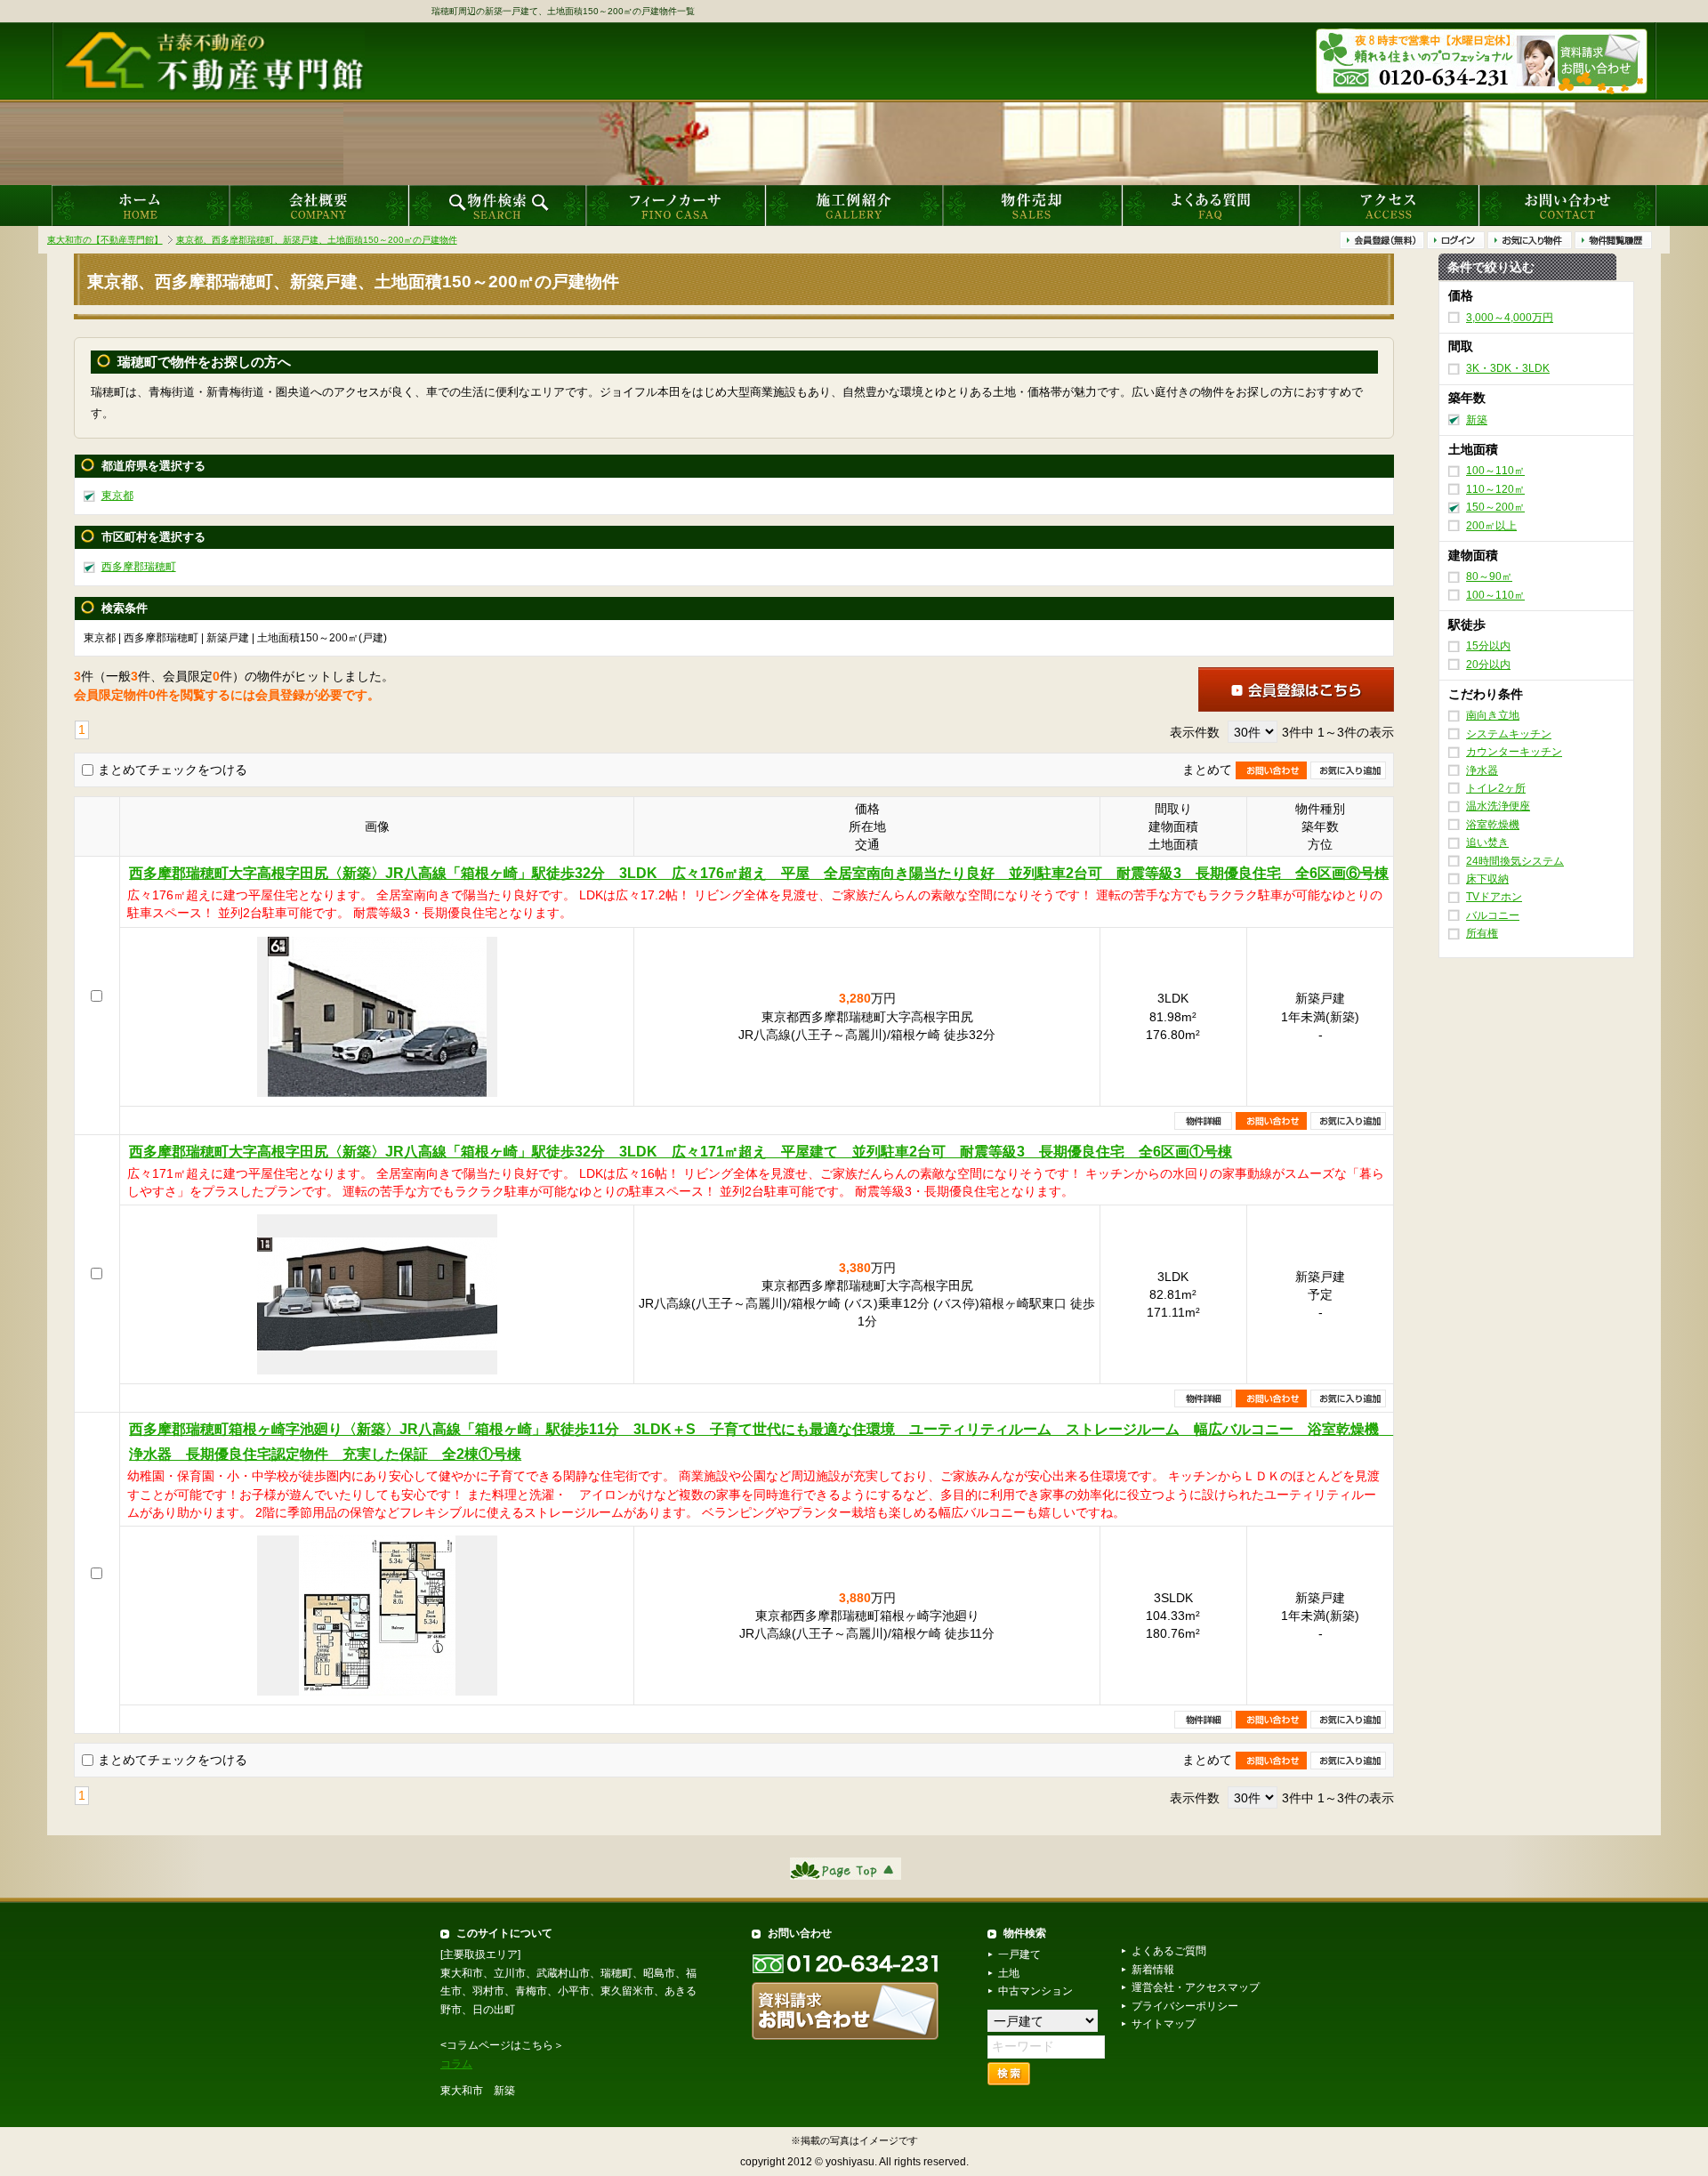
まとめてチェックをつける (173, 770)
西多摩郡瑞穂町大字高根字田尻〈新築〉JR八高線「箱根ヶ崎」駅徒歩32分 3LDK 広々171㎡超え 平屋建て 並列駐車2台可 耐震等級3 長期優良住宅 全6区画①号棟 (681, 1152)
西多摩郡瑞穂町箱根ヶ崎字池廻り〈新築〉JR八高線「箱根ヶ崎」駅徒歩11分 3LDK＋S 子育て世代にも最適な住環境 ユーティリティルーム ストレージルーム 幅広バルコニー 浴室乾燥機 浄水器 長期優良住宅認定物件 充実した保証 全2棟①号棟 (761, 1442)
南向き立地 (1493, 716)
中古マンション (1035, 1991)
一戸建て (1019, 1954)
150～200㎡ (1495, 507)
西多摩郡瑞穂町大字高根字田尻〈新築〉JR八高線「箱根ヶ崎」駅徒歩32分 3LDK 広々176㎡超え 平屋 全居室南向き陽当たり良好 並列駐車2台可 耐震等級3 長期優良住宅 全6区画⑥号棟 (759, 873)
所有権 (1482, 933)
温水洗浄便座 (1498, 807)
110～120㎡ (1495, 489)
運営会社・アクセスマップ (1196, 1987)
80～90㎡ (1489, 576)
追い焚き (1487, 842)
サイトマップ (1164, 2024)
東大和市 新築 (478, 2091)
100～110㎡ (1495, 471)
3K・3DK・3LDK (1508, 368)
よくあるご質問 (1169, 1951)
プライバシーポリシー (1185, 2006)
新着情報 (1153, 1970)
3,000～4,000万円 (1510, 318)
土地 (1009, 1973)
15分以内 (1488, 646)
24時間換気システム (1515, 861)
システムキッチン (1509, 734)
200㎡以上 (1491, 526)
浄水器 (1482, 770)
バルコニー (1493, 915)
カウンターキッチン (1514, 752)
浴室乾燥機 (1493, 825)
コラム (456, 2064)
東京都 (117, 496)
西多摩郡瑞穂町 (139, 567)
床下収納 (1487, 879)
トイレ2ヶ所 (1496, 788)
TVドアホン (1494, 898)
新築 (1477, 420)
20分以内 (1488, 665)
